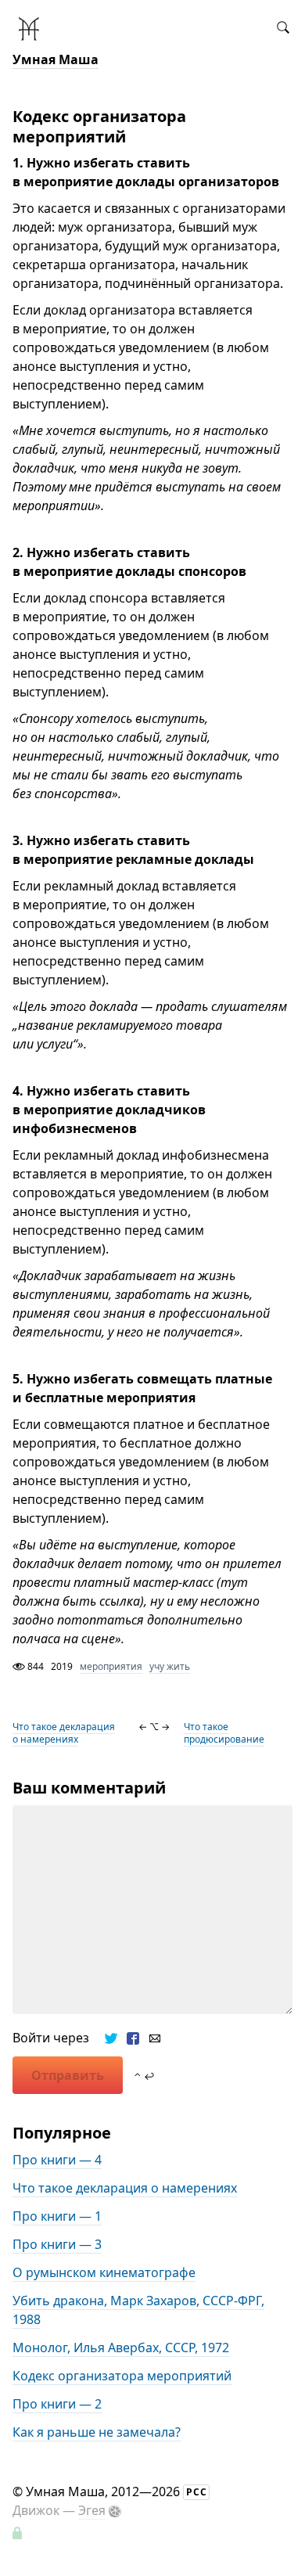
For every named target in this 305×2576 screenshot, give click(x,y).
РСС (197, 2492)
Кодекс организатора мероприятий (122, 2376)
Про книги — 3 (57, 2244)
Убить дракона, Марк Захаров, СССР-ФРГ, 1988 (138, 2310)
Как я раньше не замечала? (97, 2432)
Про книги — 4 (57, 2160)
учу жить (170, 1666)
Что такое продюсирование (224, 1733)
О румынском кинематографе (104, 2272)
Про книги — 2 (57, 2404)
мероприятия (111, 1666)
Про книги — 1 (57, 2216)
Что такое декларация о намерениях (64, 1733)
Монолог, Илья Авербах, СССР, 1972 (121, 2348)
